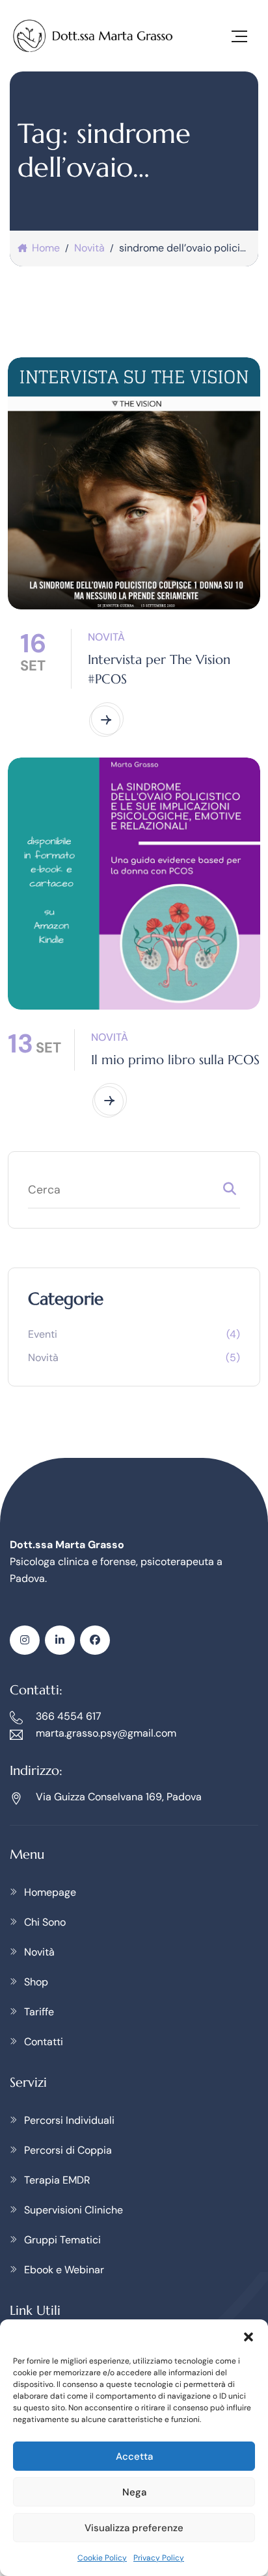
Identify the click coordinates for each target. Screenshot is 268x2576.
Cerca (230, 1192)
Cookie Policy (102, 2558)
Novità (106, 637)
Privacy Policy (159, 2558)
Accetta (134, 2456)
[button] (248, 2336)
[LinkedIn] (60, 1640)
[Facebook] (95, 1640)
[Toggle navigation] (239, 36)
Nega (134, 2492)
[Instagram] (25, 1640)
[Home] (93, 36)
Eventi (43, 1334)
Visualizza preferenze (134, 2528)
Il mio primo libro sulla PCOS (175, 1060)
